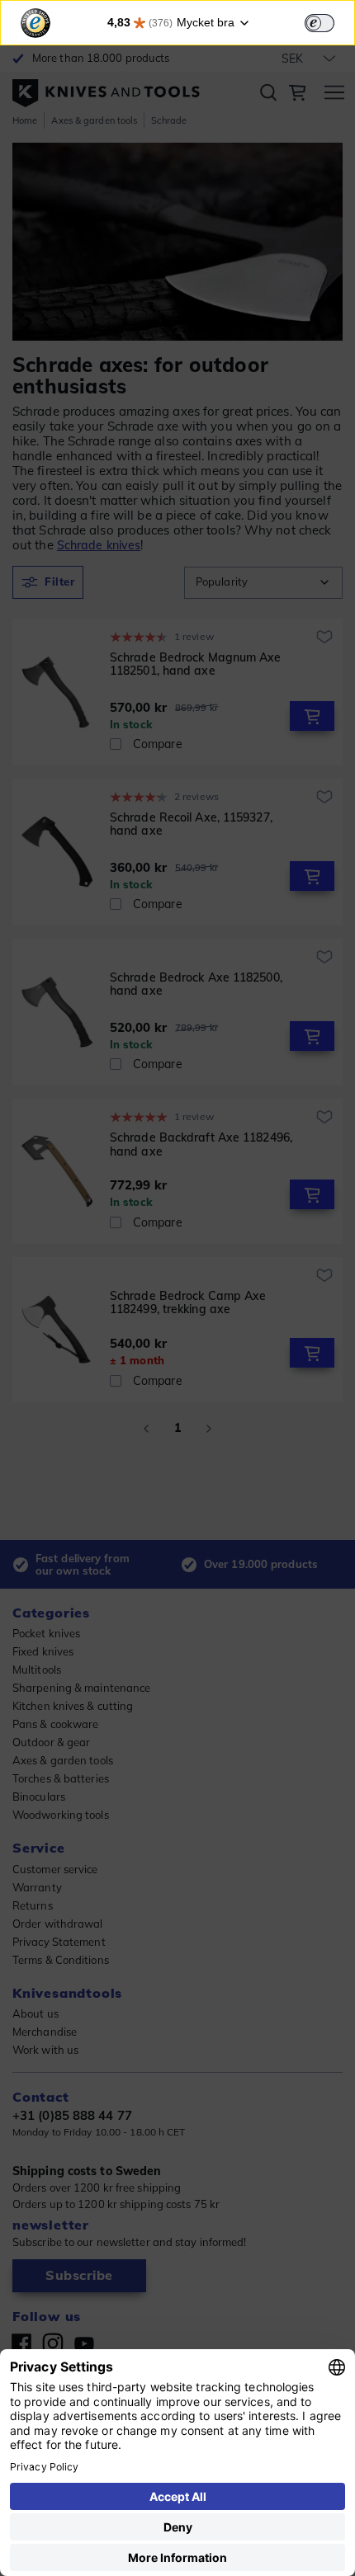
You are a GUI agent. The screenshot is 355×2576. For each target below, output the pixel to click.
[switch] (319, 23)
